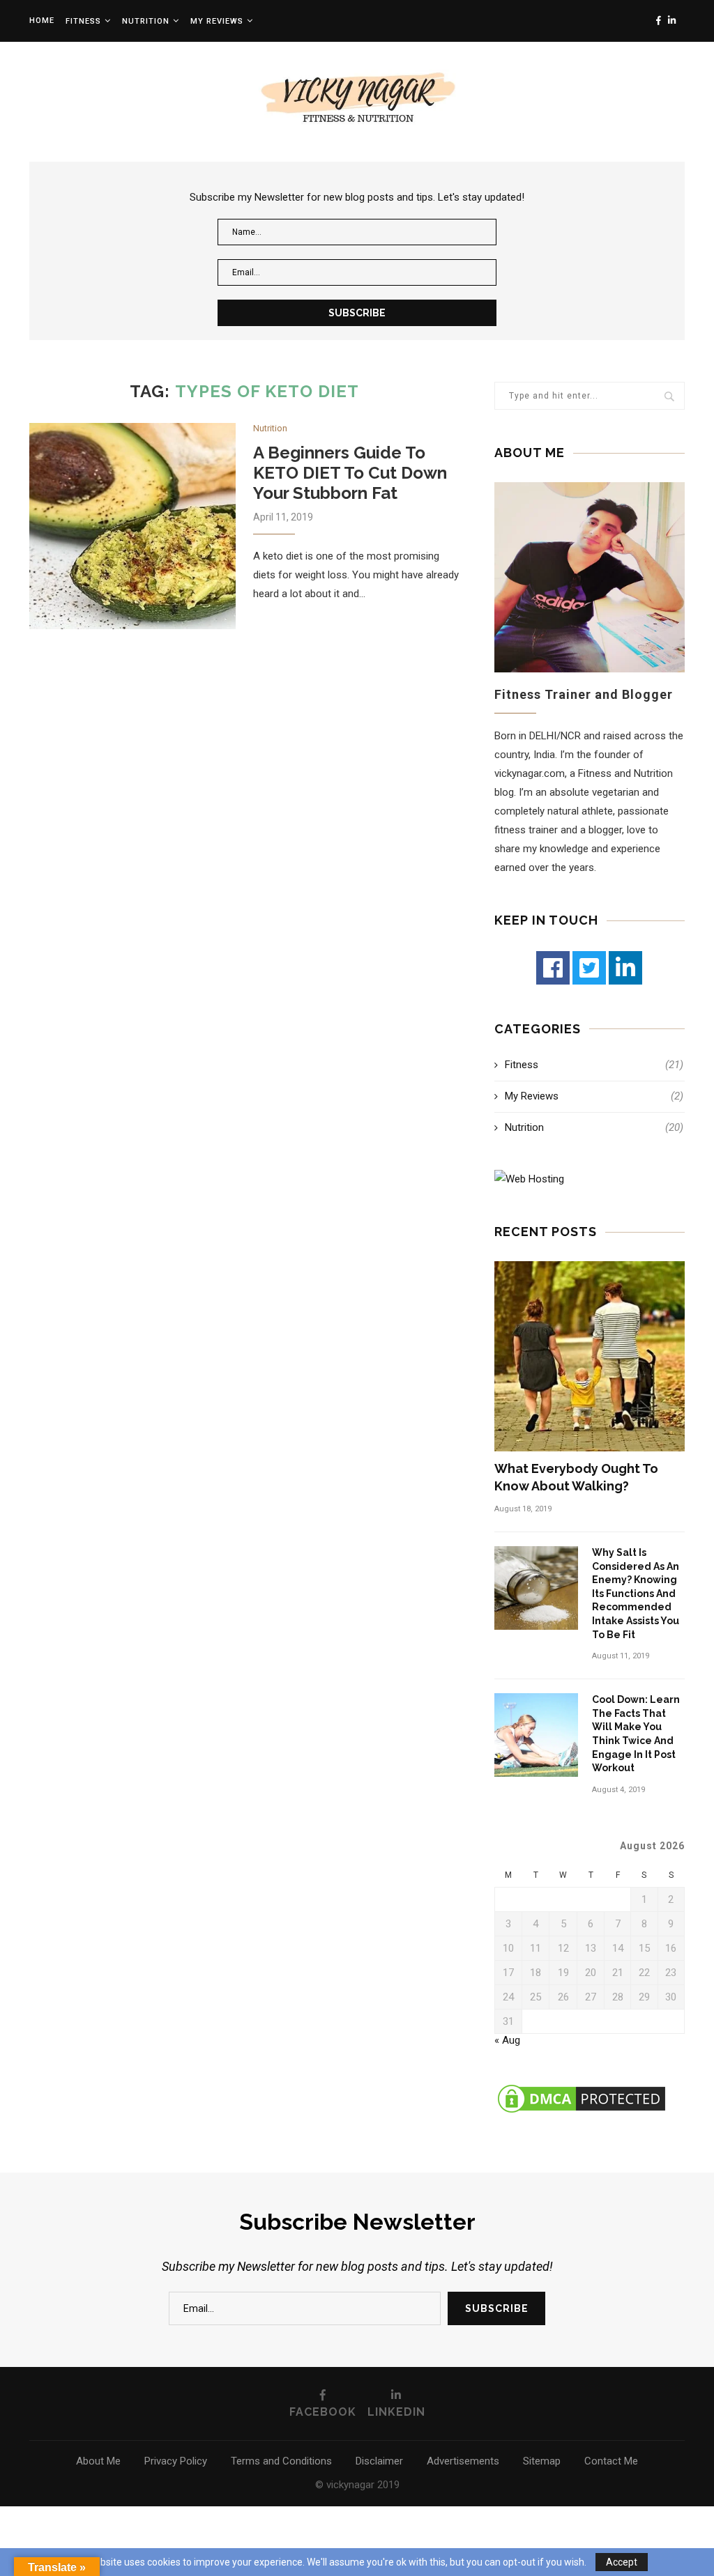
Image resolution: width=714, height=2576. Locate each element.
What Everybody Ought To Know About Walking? (576, 1477)
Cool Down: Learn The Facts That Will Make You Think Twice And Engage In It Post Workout (636, 1734)
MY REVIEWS (217, 21)
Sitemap (542, 2461)
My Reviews (594, 1096)
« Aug (507, 2040)
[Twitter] (589, 968)
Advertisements (463, 2461)
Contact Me (611, 2461)
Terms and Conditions (281, 2461)
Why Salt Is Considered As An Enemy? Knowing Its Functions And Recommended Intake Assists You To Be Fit (636, 1594)
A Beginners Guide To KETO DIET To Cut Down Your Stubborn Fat (350, 473)
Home (42, 21)
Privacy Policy (176, 2461)
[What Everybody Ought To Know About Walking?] (590, 1356)
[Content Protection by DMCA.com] (582, 2088)
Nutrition (146, 21)
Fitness (83, 21)
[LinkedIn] (625, 968)
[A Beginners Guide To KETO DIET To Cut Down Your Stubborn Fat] (132, 526)
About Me (98, 2461)
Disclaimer (379, 2461)
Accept (622, 2562)
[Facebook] (553, 968)
